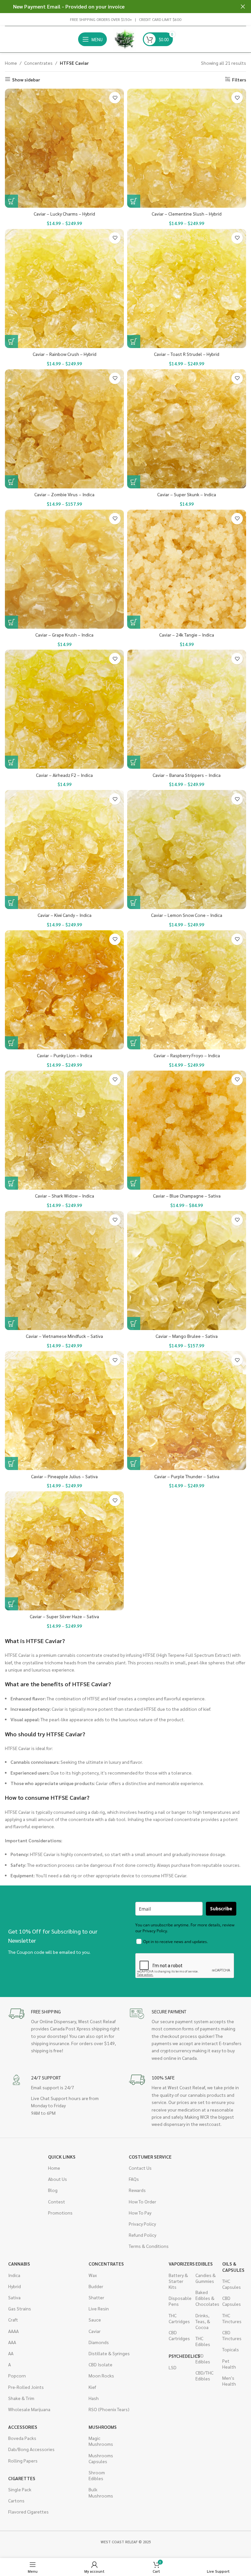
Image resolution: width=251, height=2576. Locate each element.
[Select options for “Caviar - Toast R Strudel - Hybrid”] (134, 342)
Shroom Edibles (97, 2475)
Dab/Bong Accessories (31, 2449)
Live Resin (99, 2308)
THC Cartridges (179, 2318)
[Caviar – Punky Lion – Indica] (64, 990)
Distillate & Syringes (109, 2353)
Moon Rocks (101, 2375)
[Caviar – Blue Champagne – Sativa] (187, 1130)
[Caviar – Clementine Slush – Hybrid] (187, 148)
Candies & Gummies (206, 2278)
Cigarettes (22, 2478)
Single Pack (20, 2489)
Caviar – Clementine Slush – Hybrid (187, 214)
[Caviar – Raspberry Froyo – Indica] (187, 990)
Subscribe (221, 1909)
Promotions (60, 2213)
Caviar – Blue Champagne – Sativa (187, 1196)
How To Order (142, 2201)
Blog (53, 2190)
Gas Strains (20, 2308)
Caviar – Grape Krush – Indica (64, 635)
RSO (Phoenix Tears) (109, 2409)
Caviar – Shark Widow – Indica (65, 1196)
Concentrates (38, 63)
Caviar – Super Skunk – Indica (187, 494)
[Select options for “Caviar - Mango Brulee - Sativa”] (134, 1323)
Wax (93, 2275)
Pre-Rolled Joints (26, 2387)
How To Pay (140, 2213)
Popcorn (17, 2375)
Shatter (96, 2297)
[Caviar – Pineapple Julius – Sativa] (64, 1411)
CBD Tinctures (232, 2335)
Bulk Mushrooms (99, 2492)
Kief (92, 2387)
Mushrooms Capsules (99, 2458)
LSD (173, 2367)
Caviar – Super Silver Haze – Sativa (64, 1616)
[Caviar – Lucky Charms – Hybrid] (64, 148)
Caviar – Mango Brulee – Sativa (187, 1336)
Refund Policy (142, 2235)
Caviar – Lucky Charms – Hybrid (64, 214)
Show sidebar (26, 79)
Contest (57, 2201)
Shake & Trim (21, 2398)
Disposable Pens (179, 2301)
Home (11, 63)
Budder (96, 2286)
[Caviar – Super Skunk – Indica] (187, 429)
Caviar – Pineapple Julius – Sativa (64, 1476)
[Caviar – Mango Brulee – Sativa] (187, 1270)
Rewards (137, 2190)
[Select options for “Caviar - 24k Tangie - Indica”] (134, 622)
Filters (239, 79)
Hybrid (15, 2286)
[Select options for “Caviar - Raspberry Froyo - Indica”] (134, 1043)
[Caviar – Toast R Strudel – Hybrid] (187, 289)
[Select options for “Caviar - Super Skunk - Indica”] (134, 482)
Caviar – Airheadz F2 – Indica (64, 775)
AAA (12, 2342)
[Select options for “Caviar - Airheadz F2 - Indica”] (11, 762)
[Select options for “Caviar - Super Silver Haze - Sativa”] (11, 1604)
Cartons (16, 2500)
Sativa (14, 2297)
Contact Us (140, 2168)
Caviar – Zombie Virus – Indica (64, 494)
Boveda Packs (22, 2438)
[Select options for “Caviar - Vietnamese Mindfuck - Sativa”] (11, 1323)
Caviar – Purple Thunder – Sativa (187, 1476)
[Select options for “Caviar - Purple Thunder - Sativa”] (134, 1463)
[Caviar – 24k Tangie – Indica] (187, 569)
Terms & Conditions (149, 2246)
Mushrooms (99, 2427)
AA (11, 2353)
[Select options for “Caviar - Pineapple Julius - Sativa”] (11, 1463)
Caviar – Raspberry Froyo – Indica (187, 1055)
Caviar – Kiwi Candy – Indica (65, 915)
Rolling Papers (23, 2461)
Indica (14, 2275)
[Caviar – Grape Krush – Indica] (64, 569)
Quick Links (62, 2157)
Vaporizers (179, 2264)
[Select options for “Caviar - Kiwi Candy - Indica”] (11, 902)
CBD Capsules (232, 2301)
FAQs (134, 2179)
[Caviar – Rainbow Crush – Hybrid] (64, 289)
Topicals (231, 2349)
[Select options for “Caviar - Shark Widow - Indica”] (11, 1183)
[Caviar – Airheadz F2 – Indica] (64, 709)
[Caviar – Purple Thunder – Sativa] (187, 1411)
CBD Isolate (100, 2364)
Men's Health (229, 2381)
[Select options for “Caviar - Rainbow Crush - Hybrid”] (11, 342)
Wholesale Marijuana (29, 2409)
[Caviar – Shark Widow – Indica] (64, 1130)
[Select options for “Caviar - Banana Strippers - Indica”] (134, 762)
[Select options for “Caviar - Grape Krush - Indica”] (11, 622)
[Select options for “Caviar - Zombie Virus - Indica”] (11, 482)
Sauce (95, 2320)
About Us (58, 2179)
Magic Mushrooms (99, 2441)
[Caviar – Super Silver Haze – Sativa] (64, 1551)
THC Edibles (203, 2341)
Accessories (23, 2427)
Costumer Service (150, 2157)
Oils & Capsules (232, 2267)
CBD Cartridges (179, 2335)
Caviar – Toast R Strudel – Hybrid (187, 354)
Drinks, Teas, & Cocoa (203, 2321)
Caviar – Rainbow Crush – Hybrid (65, 354)
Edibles (204, 2264)
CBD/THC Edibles (204, 2375)
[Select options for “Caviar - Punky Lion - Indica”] (11, 1043)
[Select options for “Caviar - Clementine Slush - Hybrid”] (134, 201)
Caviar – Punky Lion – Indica (65, 1055)
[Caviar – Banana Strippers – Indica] (187, 709)
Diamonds (99, 2342)
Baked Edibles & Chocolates (206, 2298)
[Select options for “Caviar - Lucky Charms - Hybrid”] (11, 201)
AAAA (13, 2331)
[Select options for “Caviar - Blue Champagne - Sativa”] (134, 1183)
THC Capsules (232, 2284)
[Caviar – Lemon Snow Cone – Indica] (187, 850)
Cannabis (19, 2264)
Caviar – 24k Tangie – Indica (187, 635)
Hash (94, 2398)
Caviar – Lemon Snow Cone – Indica (187, 915)
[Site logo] (125, 39)
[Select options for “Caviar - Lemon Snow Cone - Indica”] (134, 902)
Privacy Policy (142, 2224)
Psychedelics (179, 2356)
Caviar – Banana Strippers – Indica (187, 775)
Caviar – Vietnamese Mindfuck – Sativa (64, 1336)
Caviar (95, 2331)
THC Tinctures (232, 2318)
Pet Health (229, 2364)
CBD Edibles (203, 2358)
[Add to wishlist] (115, 98)
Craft (13, 2320)
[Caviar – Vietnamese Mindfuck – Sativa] (64, 1270)
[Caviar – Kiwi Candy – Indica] (64, 850)
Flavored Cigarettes (28, 2512)
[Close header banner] (243, 7)
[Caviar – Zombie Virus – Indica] (64, 429)
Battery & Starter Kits (178, 2281)
